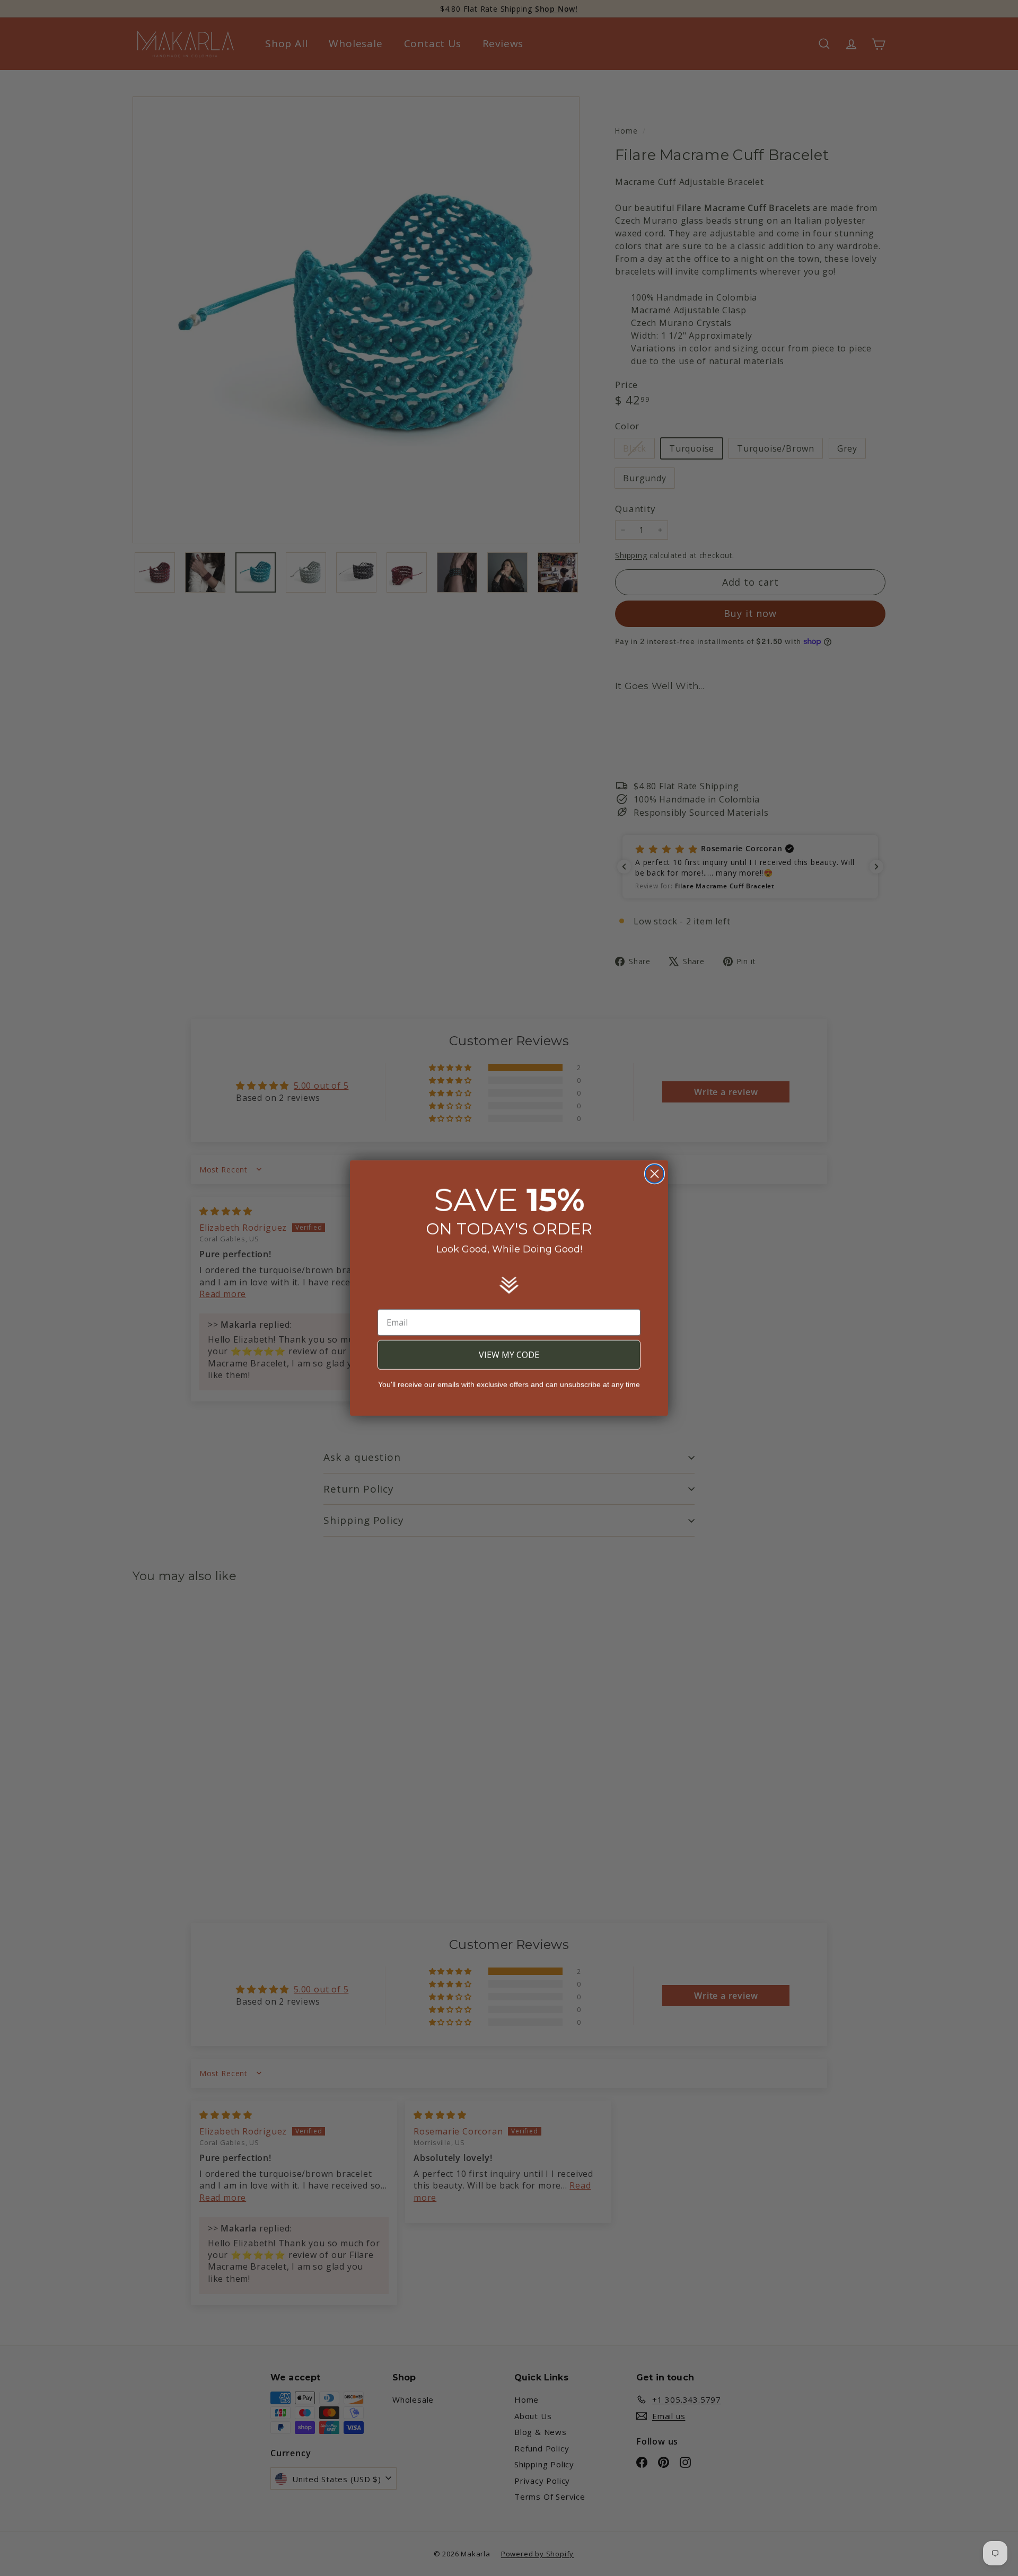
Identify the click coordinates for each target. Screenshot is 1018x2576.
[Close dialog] (655, 1174)
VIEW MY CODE (509, 1355)
